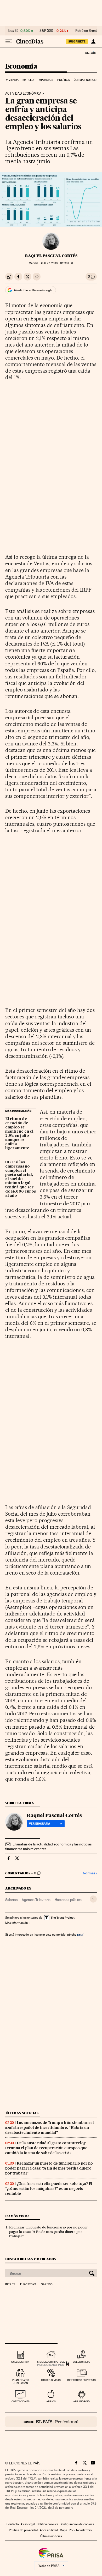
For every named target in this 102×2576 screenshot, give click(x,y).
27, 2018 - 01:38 (57, 263)
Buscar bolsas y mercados (30, 2259)
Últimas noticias (86, 80)
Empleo (28, 80)
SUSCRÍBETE (77, 41)
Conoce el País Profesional (51, 2422)
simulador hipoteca (51, 2362)
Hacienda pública (68, 1900)
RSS (72, 2530)
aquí (80, 1934)
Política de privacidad (24, 2530)
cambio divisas (51, 2380)
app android (81, 2401)
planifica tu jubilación (21, 2382)
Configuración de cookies (77, 2524)
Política (64, 80)
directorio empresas (81, 2380)
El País (90, 53)
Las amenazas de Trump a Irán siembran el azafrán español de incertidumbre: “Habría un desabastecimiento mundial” (50, 2128)
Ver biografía (40, 1824)
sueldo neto (81, 2362)
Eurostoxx (28, 2285)
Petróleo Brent (86, 31)
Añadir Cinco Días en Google (33, 290)
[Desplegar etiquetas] (93, 1899)
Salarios (11, 1900)
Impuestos (45, 80)
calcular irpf (21, 2362)
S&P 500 (46, 31)
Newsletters (84, 2530)
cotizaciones (21, 2401)
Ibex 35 (13, 31)
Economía (21, 67)
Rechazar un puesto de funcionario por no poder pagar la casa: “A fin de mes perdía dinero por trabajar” (49, 2168)
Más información (16, 1923)
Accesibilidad (49, 2530)
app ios (51, 2401)
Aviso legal (28, 2524)
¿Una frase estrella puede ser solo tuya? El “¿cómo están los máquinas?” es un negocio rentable (49, 2189)
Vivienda (12, 80)
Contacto (13, 2524)
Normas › (90, 1873)
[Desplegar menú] (9, 41)
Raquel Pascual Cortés (51, 256)
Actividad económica (23, 94)
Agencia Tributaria (36, 1900)
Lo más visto (17, 2216)
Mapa (63, 2530)
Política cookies (47, 2524)
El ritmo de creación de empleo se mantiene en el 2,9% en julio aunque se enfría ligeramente (19, 1134)
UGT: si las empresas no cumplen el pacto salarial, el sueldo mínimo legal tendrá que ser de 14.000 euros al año (21, 1179)
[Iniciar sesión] (93, 41)
